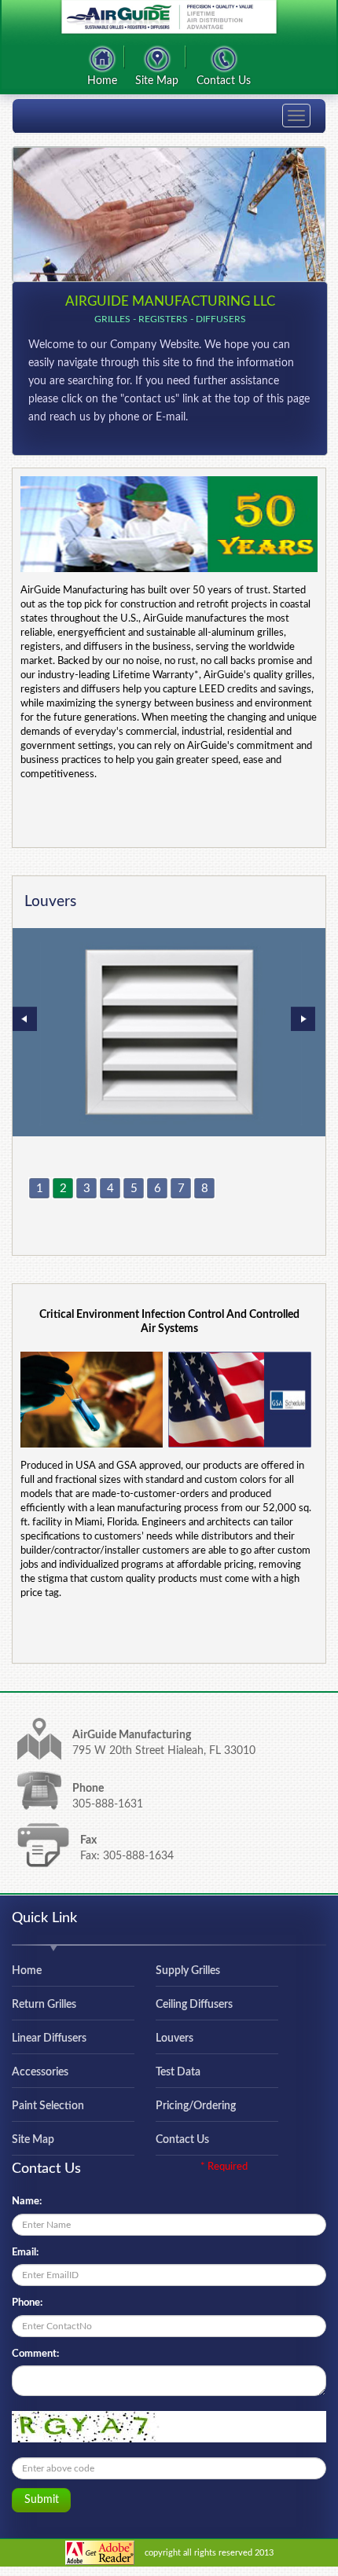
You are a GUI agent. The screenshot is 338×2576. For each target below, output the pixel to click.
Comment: (35, 2354)
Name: (27, 2202)
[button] (291, 1006)
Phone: (27, 2303)
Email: (25, 2253)
